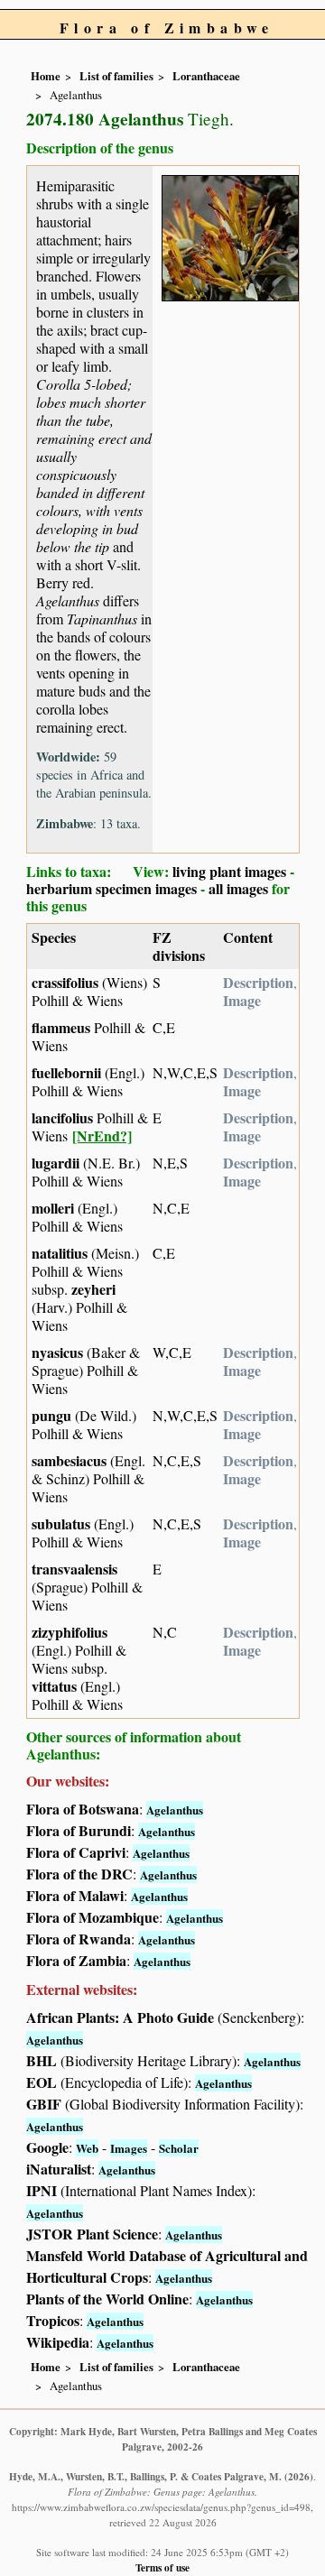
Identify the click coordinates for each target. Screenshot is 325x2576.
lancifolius (62, 1117)
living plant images (229, 871)
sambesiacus (69, 1460)
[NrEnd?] (102, 1136)
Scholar (179, 2148)
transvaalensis (74, 1569)
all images (238, 888)
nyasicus (57, 1352)
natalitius (60, 1253)
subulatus (61, 1523)
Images (129, 2148)
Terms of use (162, 2567)
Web (87, 2148)
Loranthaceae (206, 76)
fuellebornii (66, 1072)
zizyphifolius (70, 1632)
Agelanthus (175, 1810)
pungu (51, 1415)
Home (46, 76)
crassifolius (65, 982)
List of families (116, 76)
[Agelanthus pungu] (230, 236)
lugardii (56, 1163)
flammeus (61, 1027)
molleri (53, 1208)
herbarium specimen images (111, 888)
